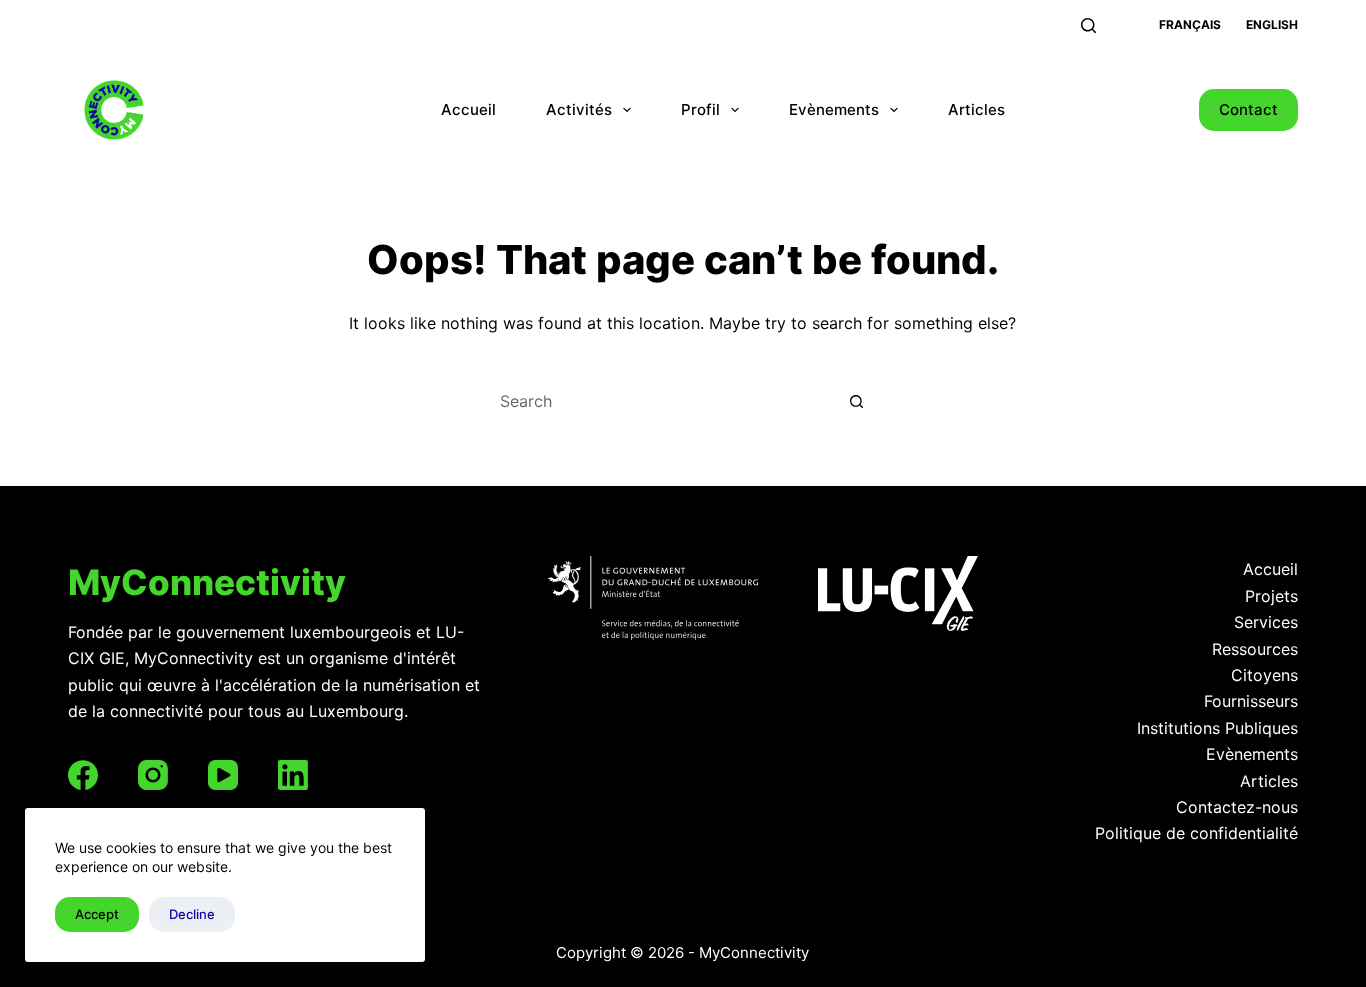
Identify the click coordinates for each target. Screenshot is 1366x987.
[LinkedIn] (293, 775)
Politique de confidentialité (1196, 833)
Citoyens (1264, 675)
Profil (700, 109)
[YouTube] (223, 775)
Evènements (834, 109)
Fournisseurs (1251, 701)
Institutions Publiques (1217, 728)
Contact (1248, 109)
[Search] (1088, 25)
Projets (1271, 596)
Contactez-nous (1237, 807)
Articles (976, 109)
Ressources (1255, 649)
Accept (97, 914)
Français (1190, 24)
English (1272, 24)
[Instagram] (153, 775)
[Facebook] (83, 775)
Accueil (468, 109)
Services (1266, 622)
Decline (192, 914)
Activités (579, 109)
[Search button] (858, 401)
